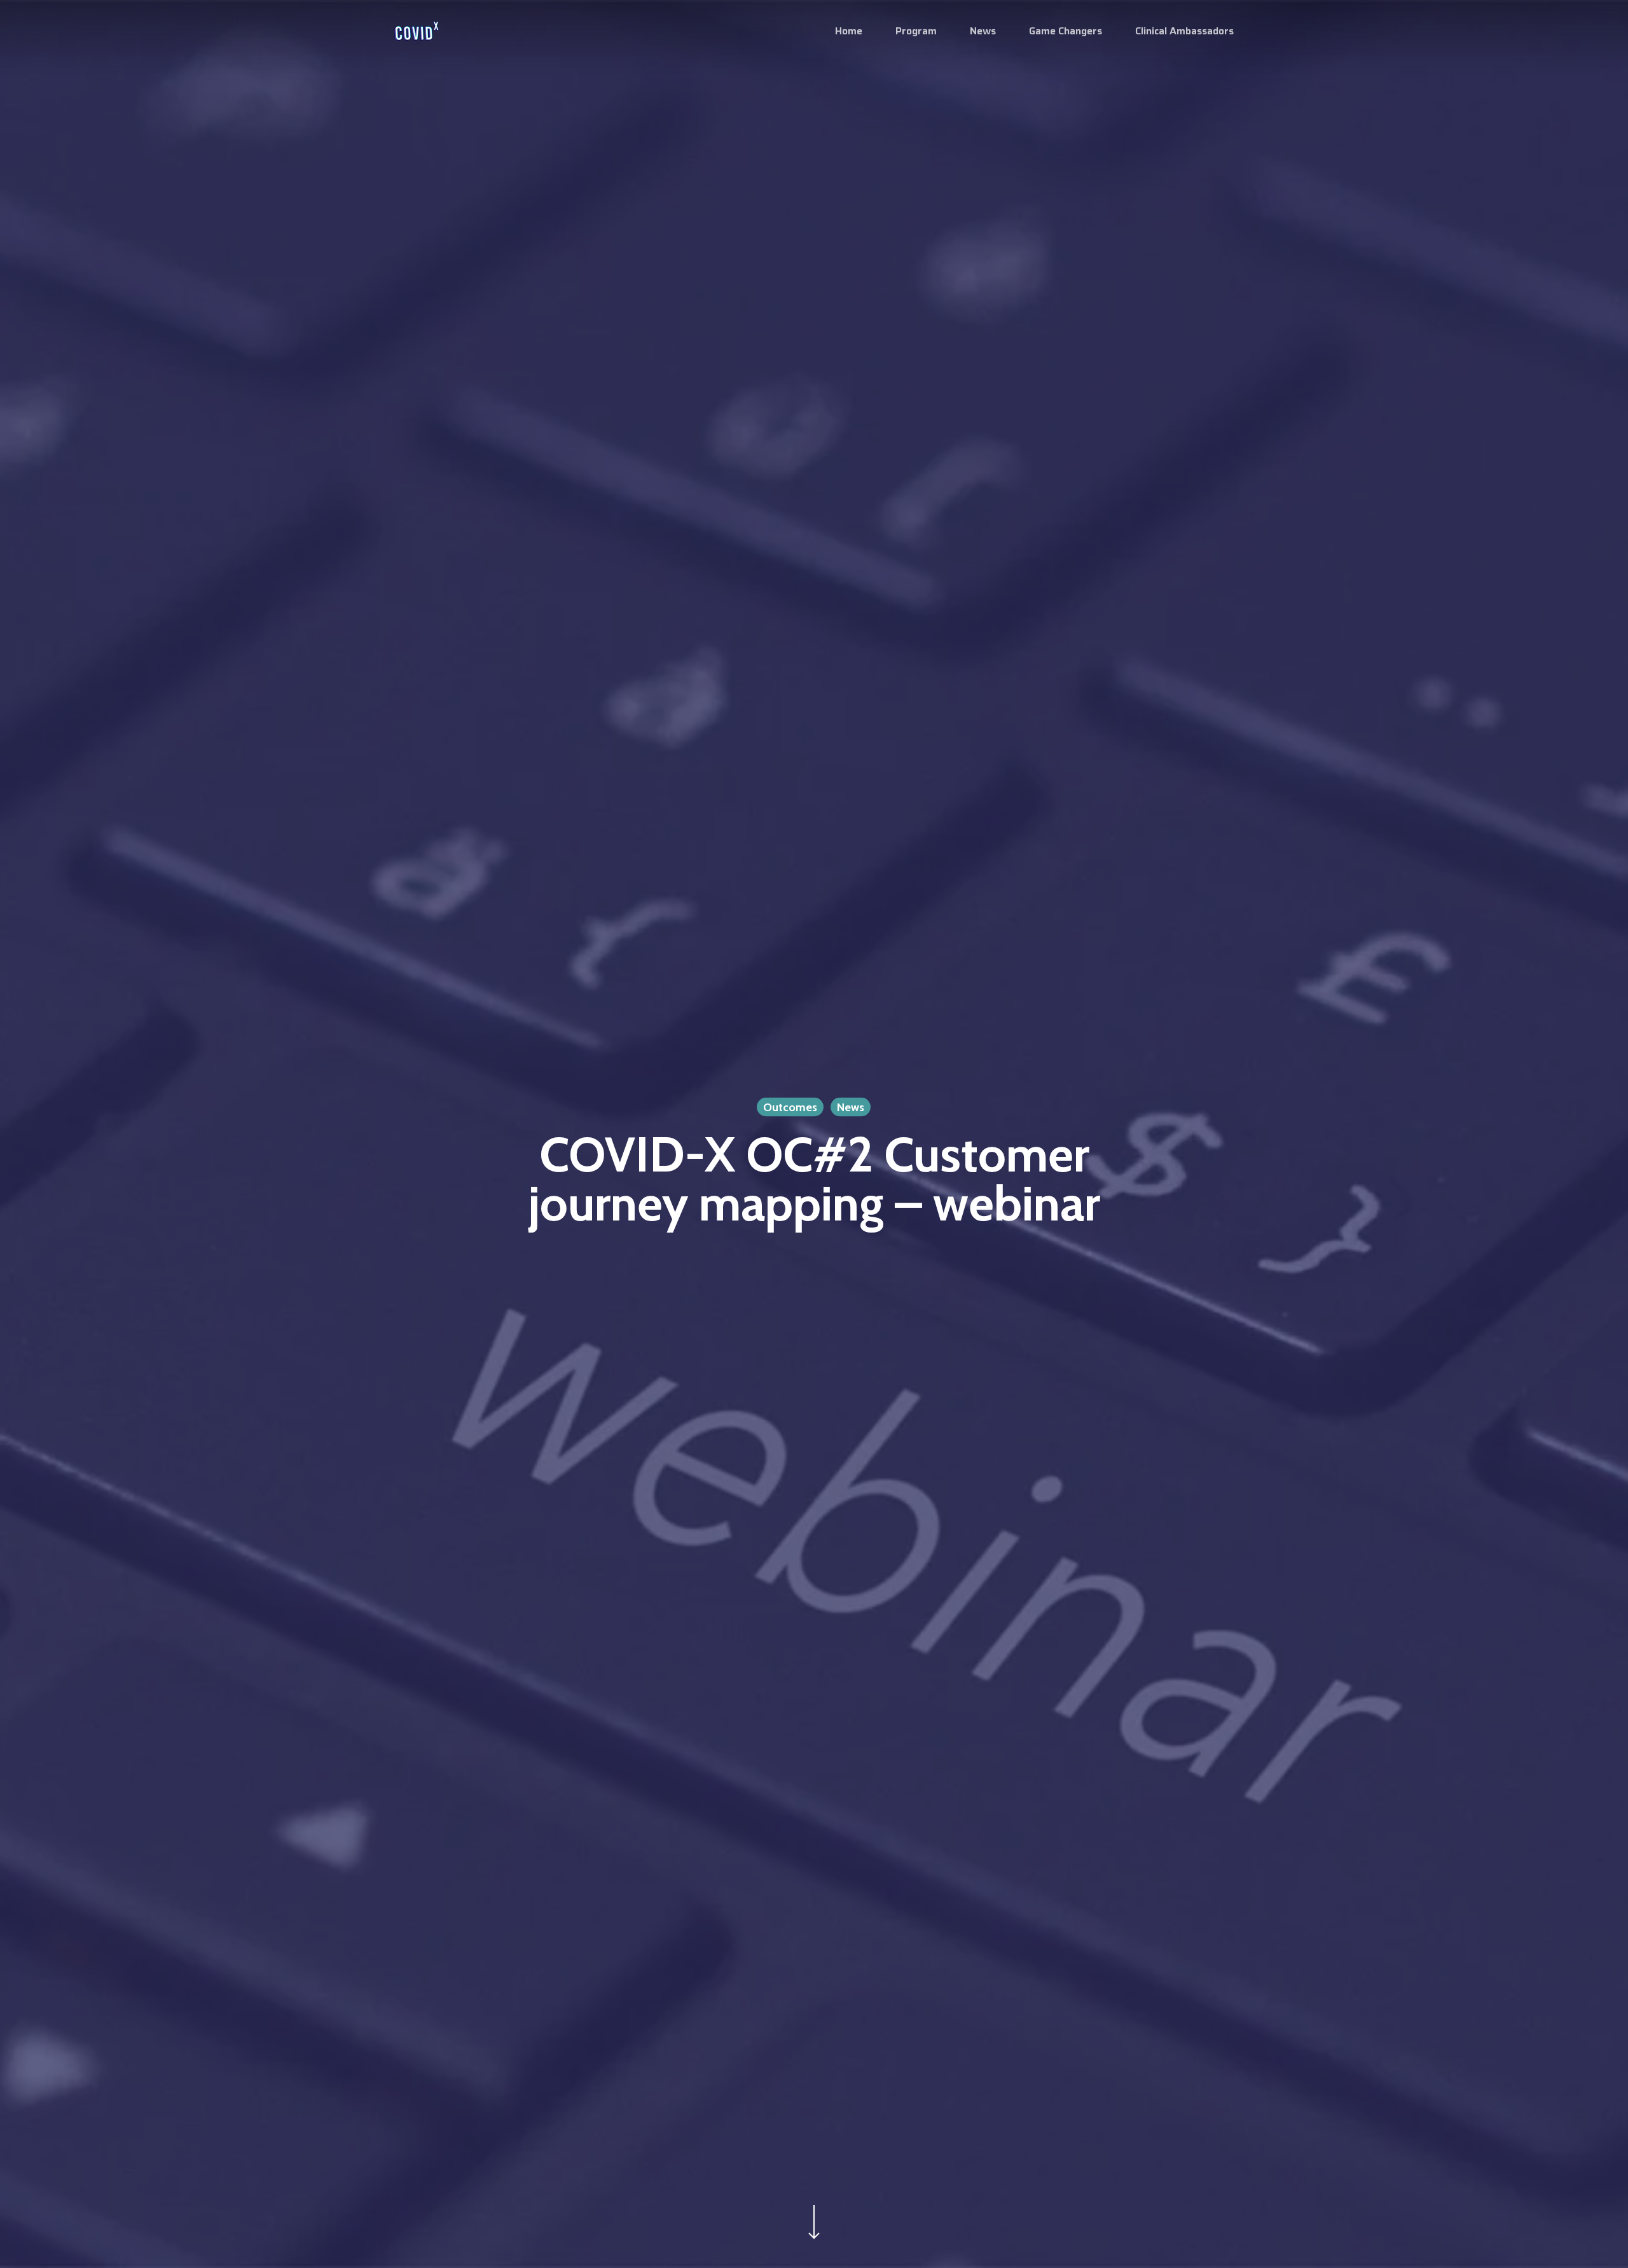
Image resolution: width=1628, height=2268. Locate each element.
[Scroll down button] (814, 2239)
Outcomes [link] (790, 1107)
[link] (417, 31)
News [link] (851, 1107)
